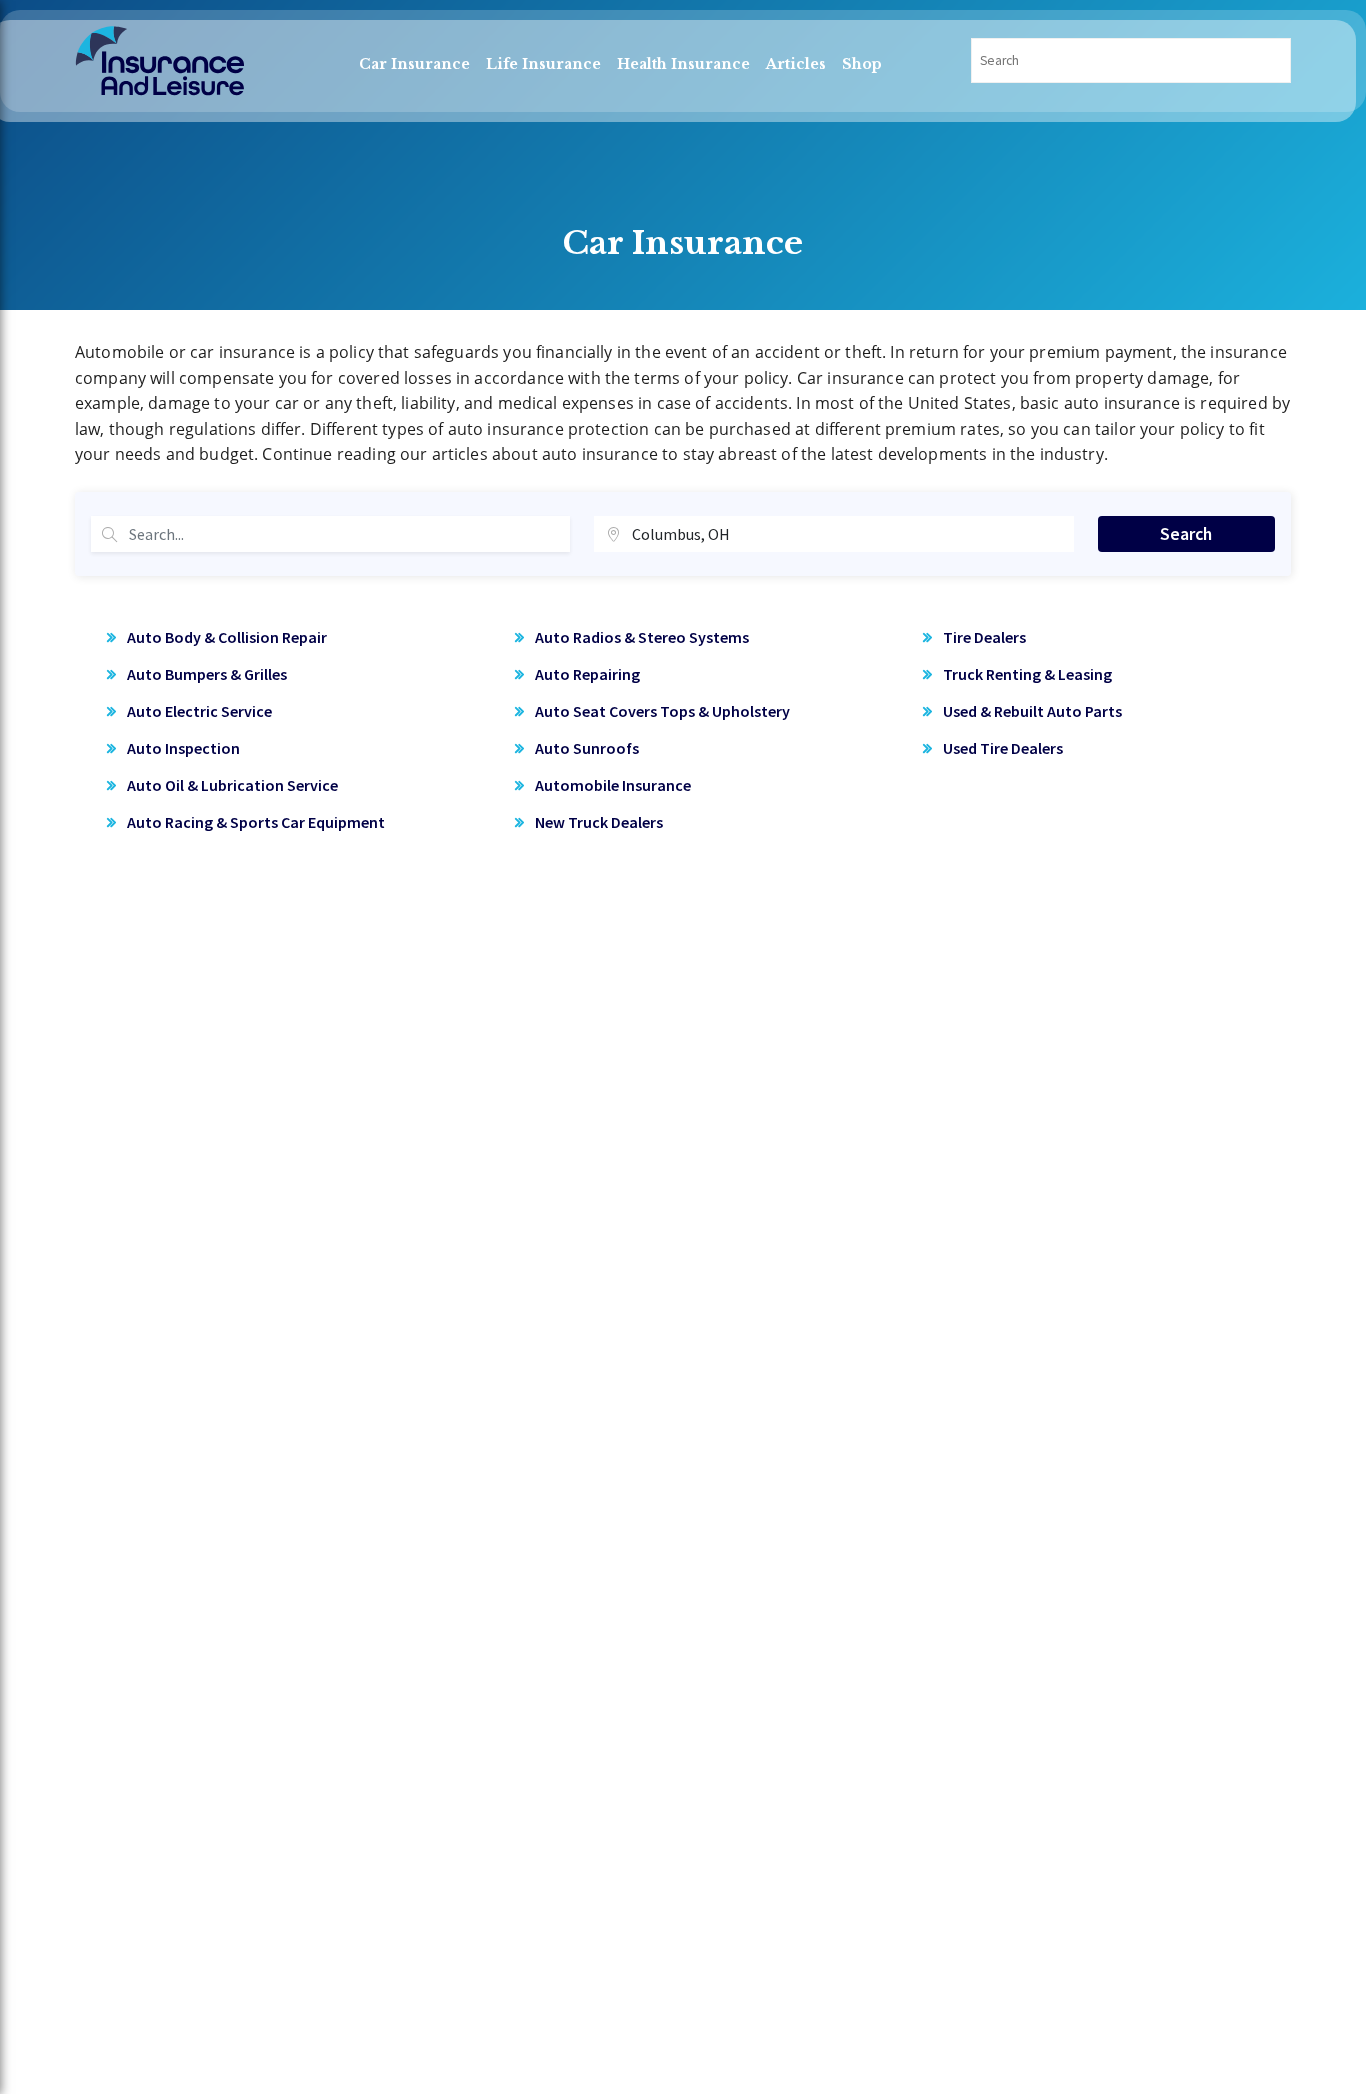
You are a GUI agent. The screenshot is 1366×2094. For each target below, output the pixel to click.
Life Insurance (543, 64)
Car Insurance (414, 64)
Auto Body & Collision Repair (227, 637)
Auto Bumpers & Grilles (207, 674)
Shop (862, 64)
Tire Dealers (984, 637)
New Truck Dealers (599, 822)
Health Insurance (683, 64)
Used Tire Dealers (1003, 748)
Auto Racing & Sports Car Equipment (256, 822)
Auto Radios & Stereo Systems (642, 637)
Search (1186, 534)
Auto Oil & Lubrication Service (232, 785)
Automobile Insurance (613, 785)
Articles (796, 64)
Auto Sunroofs (587, 748)
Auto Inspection (183, 748)
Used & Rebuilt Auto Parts (1032, 711)
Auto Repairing (587, 674)
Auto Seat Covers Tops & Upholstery (662, 711)
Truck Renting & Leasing (1027, 674)
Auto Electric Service (199, 711)
